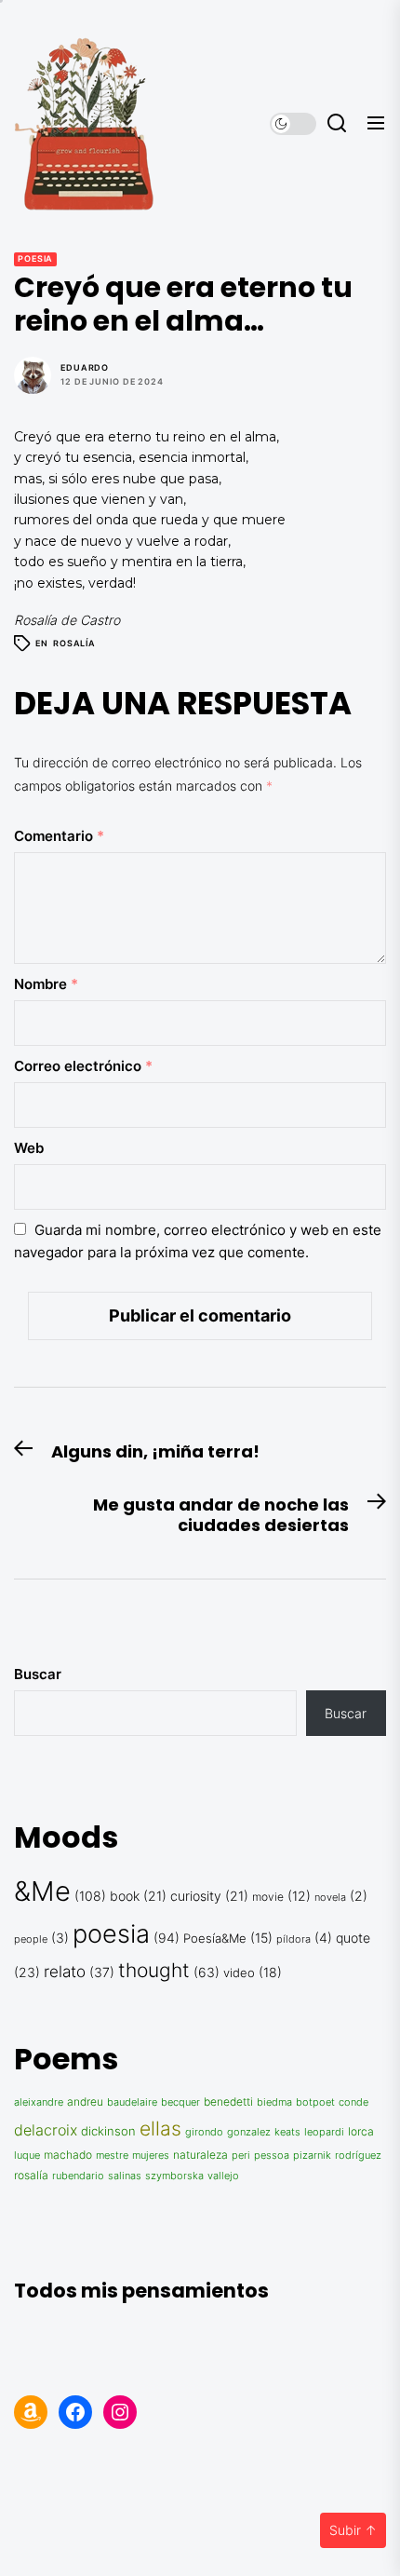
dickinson (108, 2131)
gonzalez (249, 2132)
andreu (85, 2101)
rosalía (74, 643)
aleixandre (39, 2102)
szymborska (174, 2176)
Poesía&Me (215, 1938)
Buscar (38, 1674)
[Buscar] (337, 124)
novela (330, 1898)
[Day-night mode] (293, 124)
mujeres (151, 2155)
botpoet (315, 2102)
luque (27, 2155)
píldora (293, 1939)
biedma (274, 2102)
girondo (204, 2132)
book (125, 1896)
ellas (160, 2128)
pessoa (272, 2155)
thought (154, 1970)
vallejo (223, 2176)
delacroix (46, 2130)
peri (241, 2155)
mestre (112, 2156)
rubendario (78, 2176)
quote (353, 1938)
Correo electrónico (83, 1066)
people (31, 1939)
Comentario (59, 836)
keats (287, 2132)
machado (68, 2155)
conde (353, 2102)
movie (268, 1897)
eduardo (85, 368)
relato (65, 1972)
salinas (125, 2176)
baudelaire (132, 2102)
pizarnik (312, 2156)
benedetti (228, 2101)
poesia (35, 258)
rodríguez (358, 2156)
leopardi (324, 2132)
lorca (361, 2132)
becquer (180, 2102)
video (239, 1973)
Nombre (46, 984)
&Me (42, 1891)
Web (29, 1148)
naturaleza (200, 2155)
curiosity (196, 1896)
